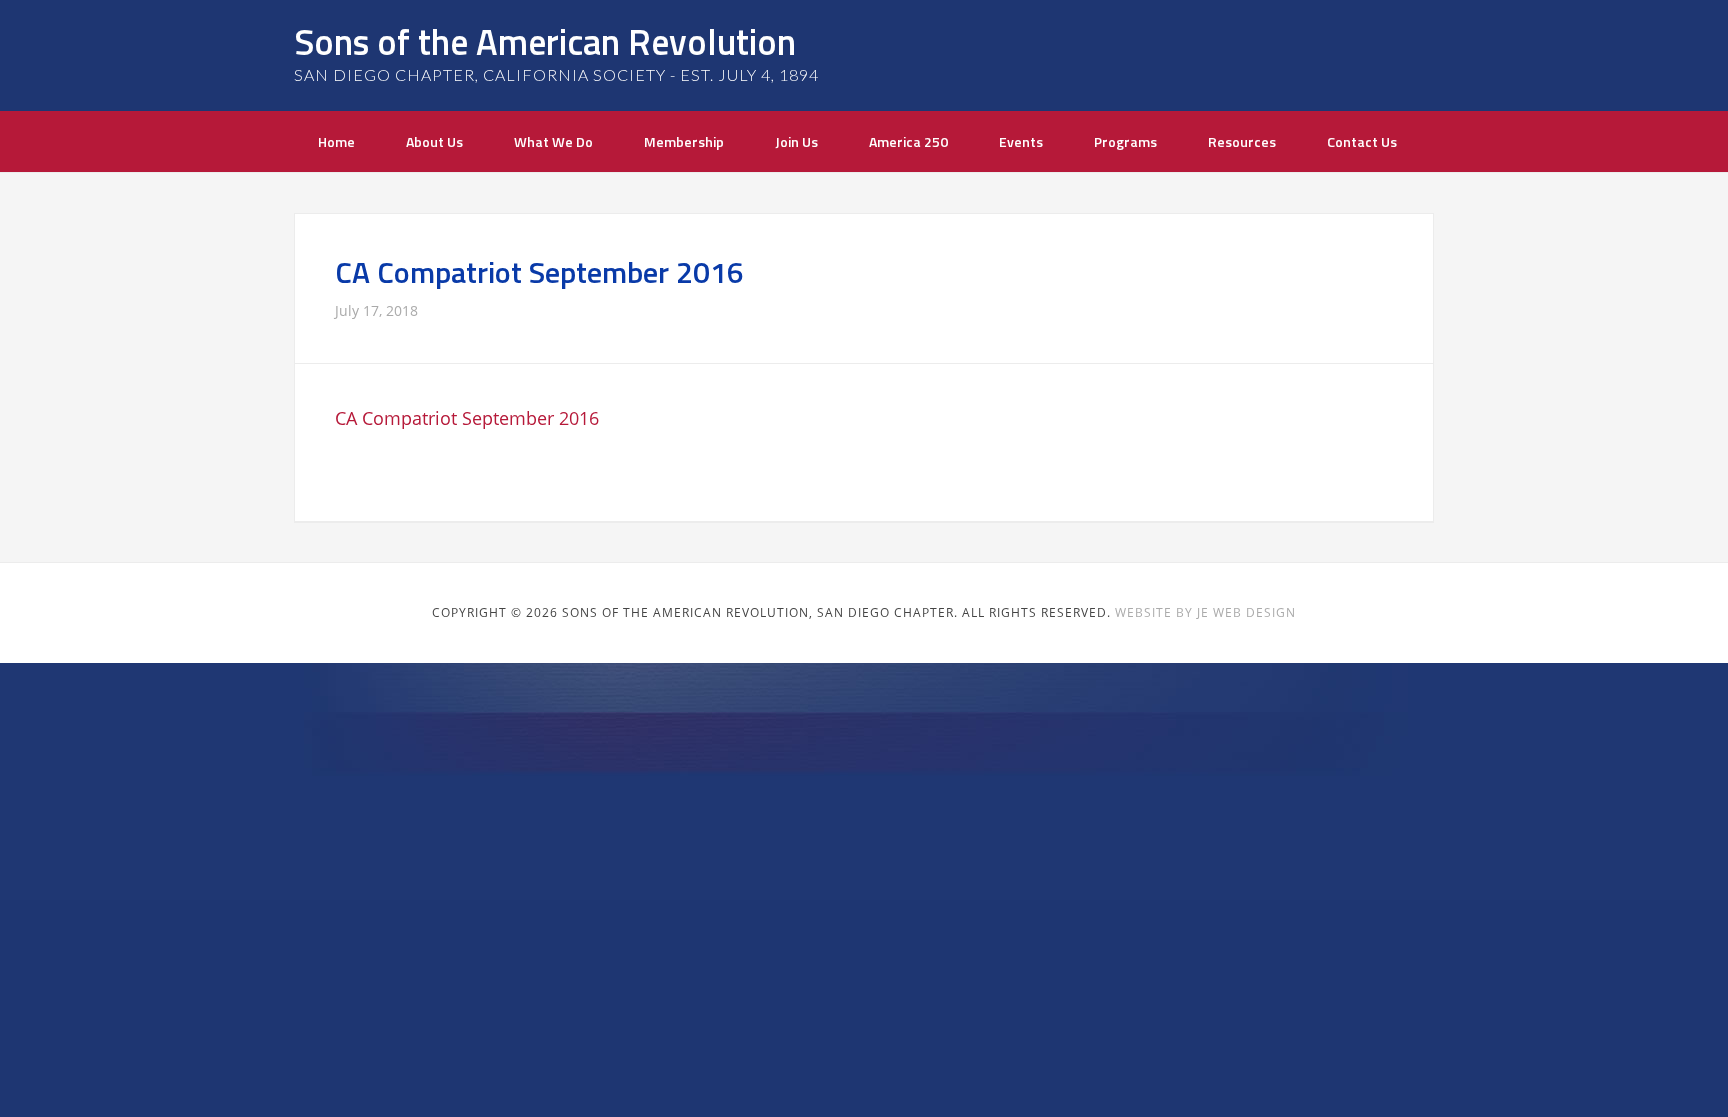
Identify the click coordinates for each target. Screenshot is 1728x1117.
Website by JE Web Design (1205, 612)
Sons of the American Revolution (545, 41)
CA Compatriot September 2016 (467, 418)
